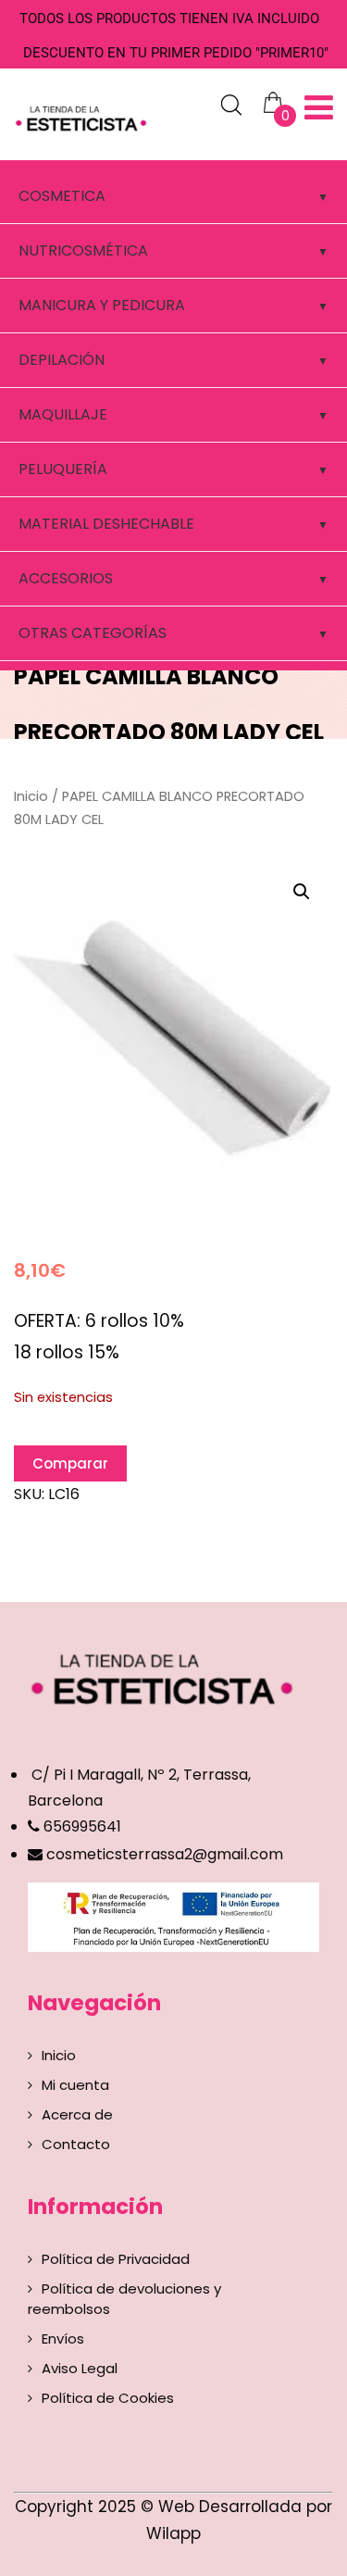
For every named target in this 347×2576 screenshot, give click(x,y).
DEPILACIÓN (62, 360)
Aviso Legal (80, 2368)
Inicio (31, 796)
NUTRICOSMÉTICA (83, 250)
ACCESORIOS (66, 578)
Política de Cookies (108, 2398)
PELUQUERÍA (63, 469)
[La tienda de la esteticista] (83, 117)
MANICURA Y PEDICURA (102, 305)
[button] (302, 892)
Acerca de (77, 2114)
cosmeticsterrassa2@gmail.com (165, 1854)
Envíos (63, 2338)
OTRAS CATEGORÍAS (93, 633)
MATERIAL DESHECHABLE (106, 524)
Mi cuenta (75, 2085)
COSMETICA (62, 196)
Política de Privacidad (116, 2259)
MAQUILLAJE (63, 414)
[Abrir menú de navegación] (319, 108)
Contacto (76, 2144)
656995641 (81, 1826)
